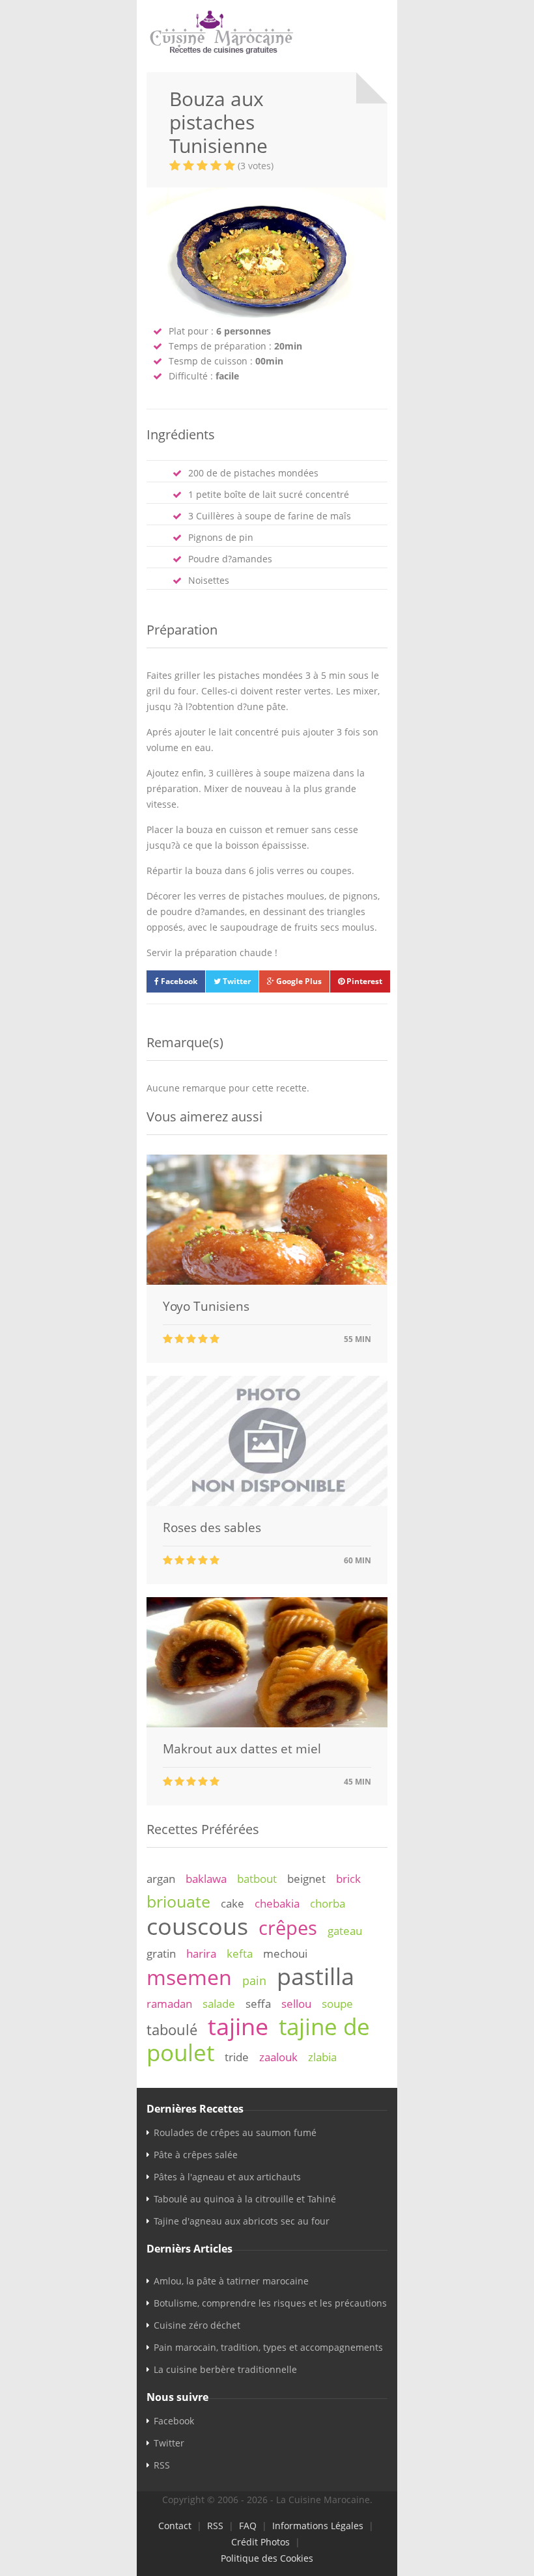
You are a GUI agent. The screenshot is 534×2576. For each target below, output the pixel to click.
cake (232, 1903)
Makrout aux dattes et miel (242, 1749)
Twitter (236, 981)
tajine (238, 2026)
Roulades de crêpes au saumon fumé (235, 2132)
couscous (197, 1926)
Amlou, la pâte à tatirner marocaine (231, 2281)
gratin (161, 1953)
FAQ (248, 2526)
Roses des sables (212, 1528)
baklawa (206, 1879)
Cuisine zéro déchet (197, 2325)
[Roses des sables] (267, 1502)
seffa (258, 2004)
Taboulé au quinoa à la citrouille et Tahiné (245, 2199)
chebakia (277, 1903)
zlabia (322, 2057)
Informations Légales (318, 2526)
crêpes (288, 1928)
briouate (178, 1901)
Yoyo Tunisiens (206, 1306)
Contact (175, 2526)
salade (219, 2004)
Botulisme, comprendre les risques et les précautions (270, 2303)
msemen (189, 1977)
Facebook (178, 981)
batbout (257, 1879)
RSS (162, 2465)
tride (237, 2057)
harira (201, 1953)
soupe (337, 2004)
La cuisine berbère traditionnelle (225, 2369)
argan (161, 1879)
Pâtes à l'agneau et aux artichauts (227, 2177)
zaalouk (278, 2057)
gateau (345, 1931)
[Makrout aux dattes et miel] (267, 1724)
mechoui (285, 1953)
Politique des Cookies (267, 2558)
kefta (240, 1953)
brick (348, 1879)
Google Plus (298, 981)
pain (254, 1980)
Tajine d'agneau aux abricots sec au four (242, 2221)
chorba (328, 1903)
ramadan (169, 2004)
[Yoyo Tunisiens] (267, 1281)
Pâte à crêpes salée (196, 2155)
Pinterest (363, 981)
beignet (306, 1879)
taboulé (172, 2030)
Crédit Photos (260, 2542)
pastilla (316, 1976)
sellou (296, 2004)
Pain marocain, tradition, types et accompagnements (268, 2347)
